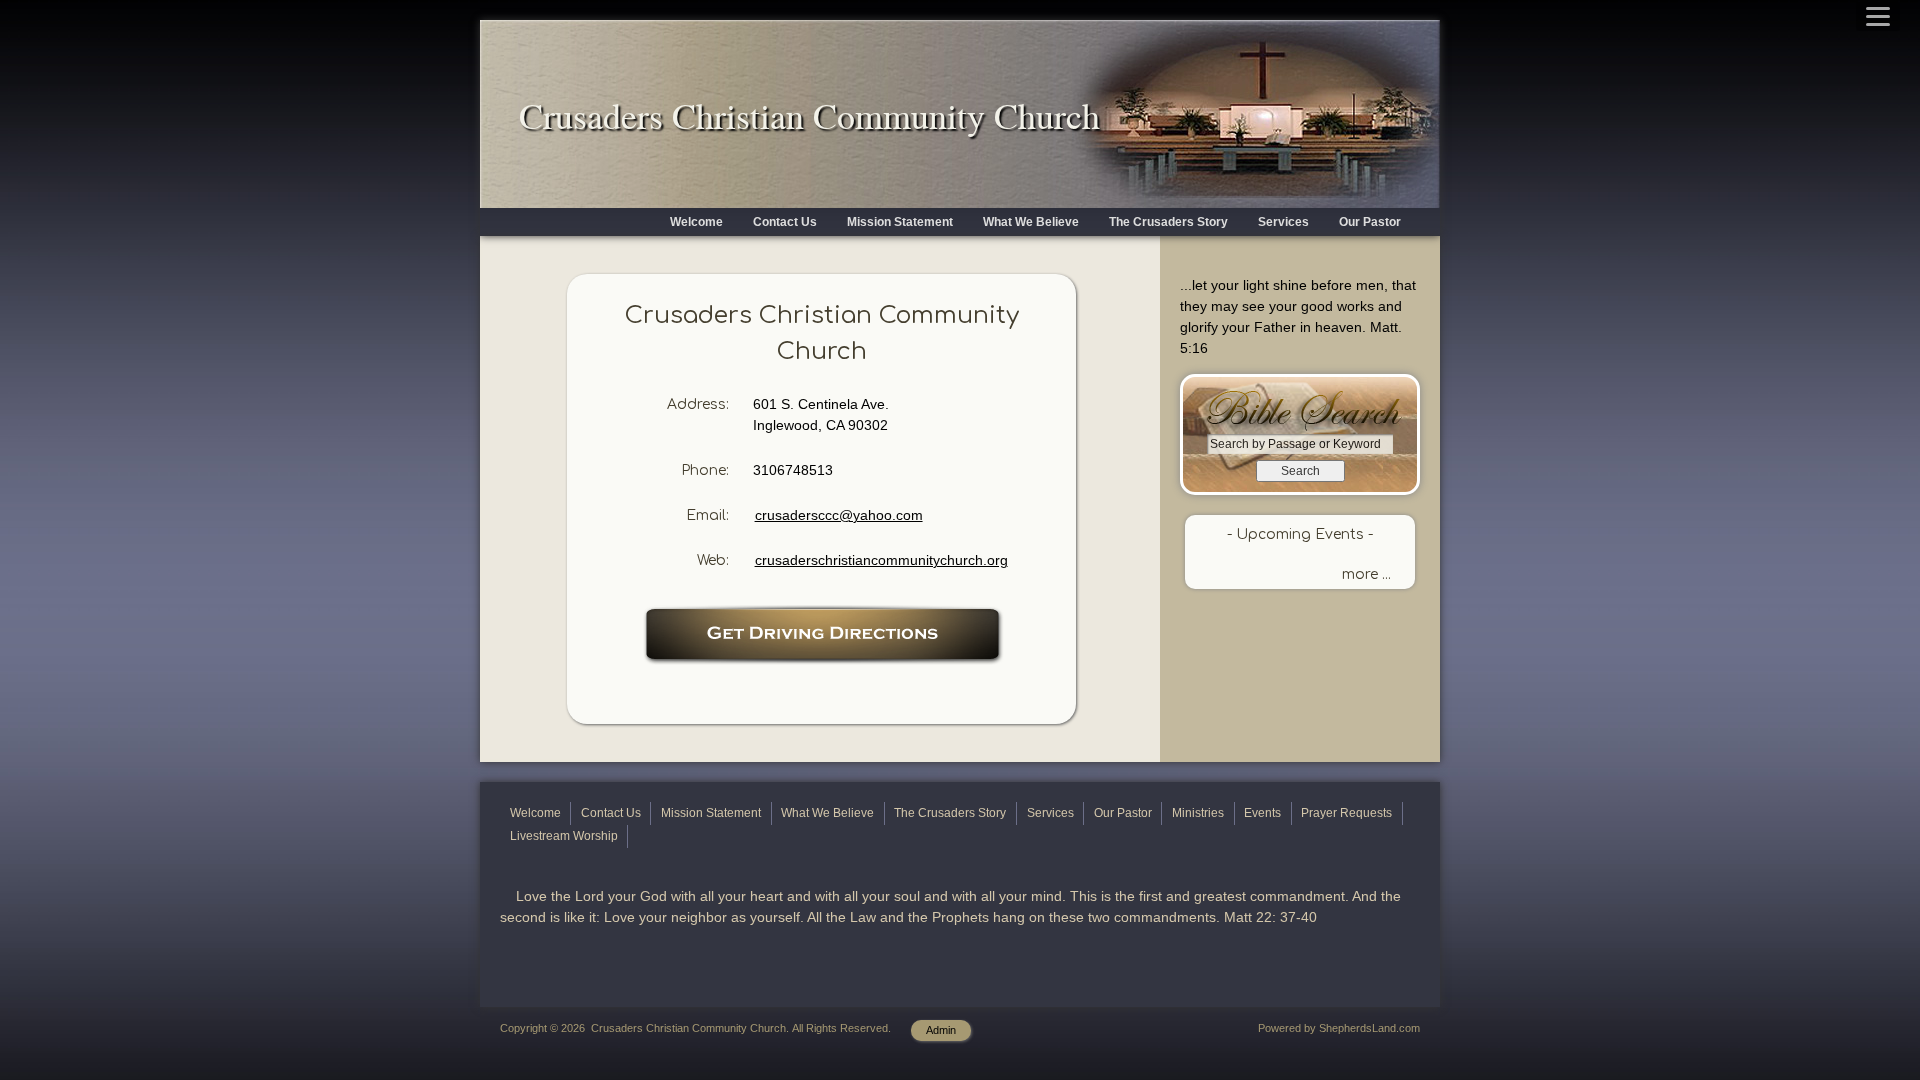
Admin (941, 1030)
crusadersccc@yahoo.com (839, 515)
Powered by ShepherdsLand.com (1339, 1028)
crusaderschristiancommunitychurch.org (881, 560)
